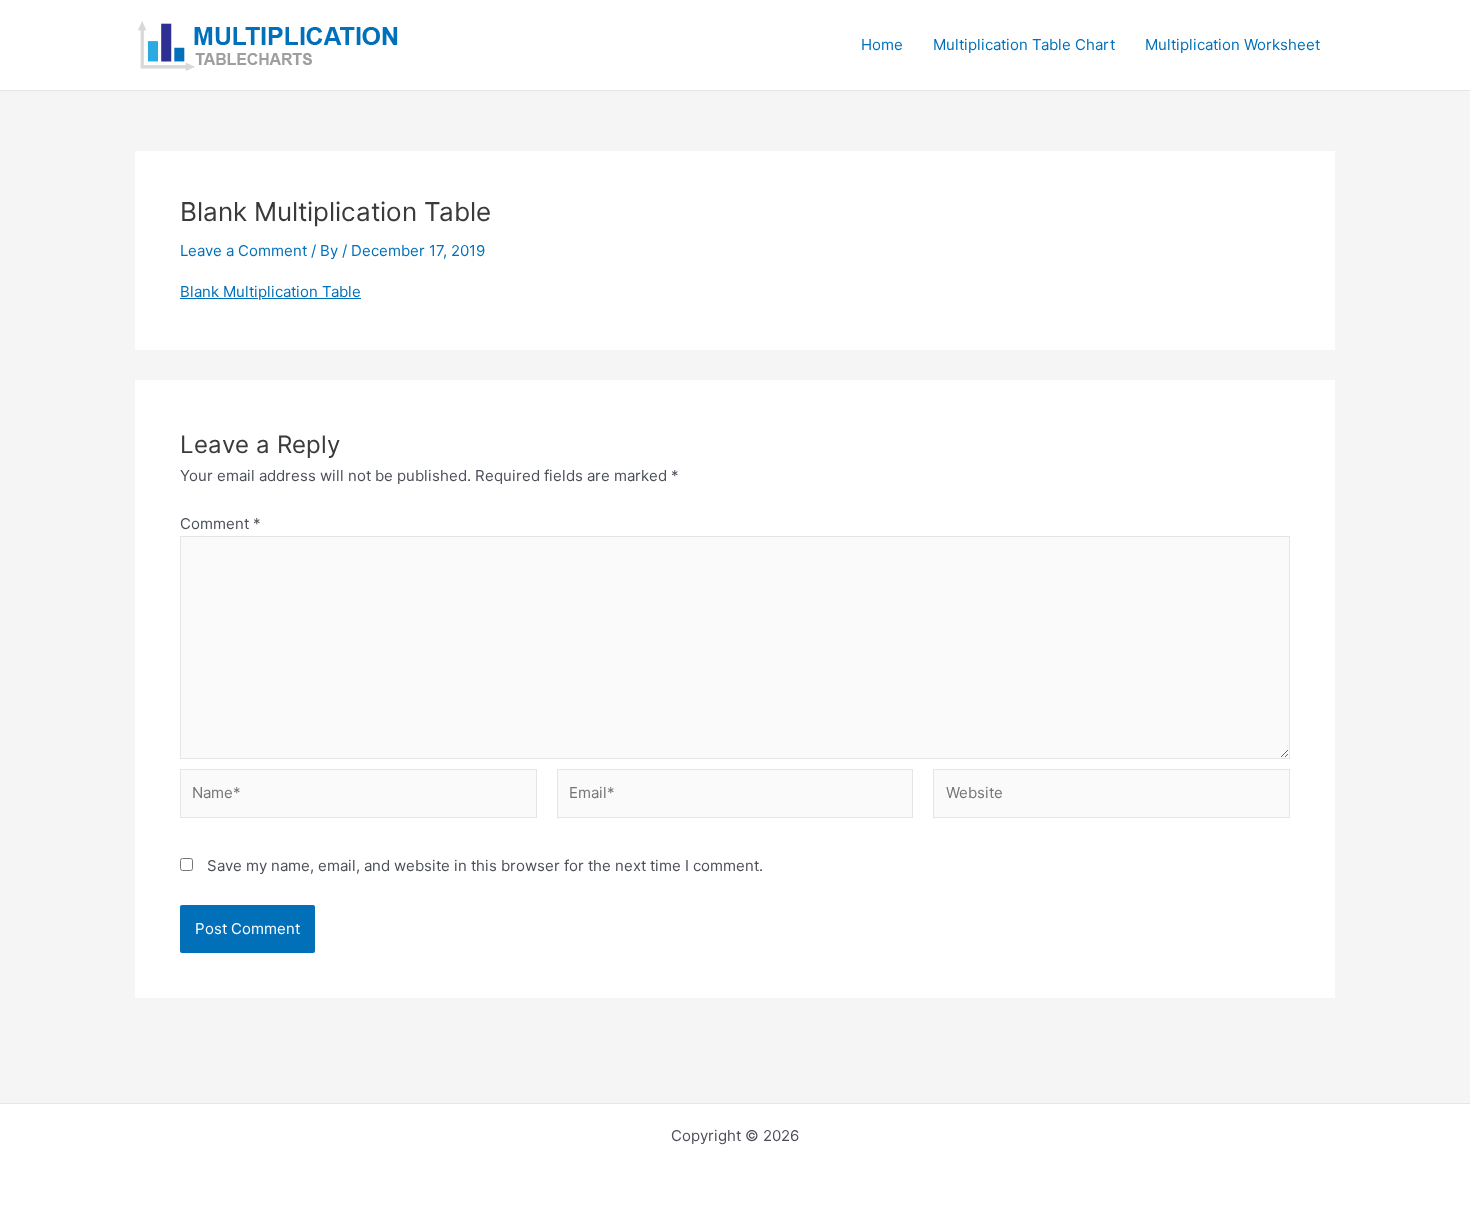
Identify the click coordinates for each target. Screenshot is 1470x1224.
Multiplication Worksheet (1232, 44)
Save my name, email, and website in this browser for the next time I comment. (485, 865)
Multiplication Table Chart (1024, 44)
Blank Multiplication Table (270, 291)
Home (882, 44)
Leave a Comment (243, 250)
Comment (220, 523)
